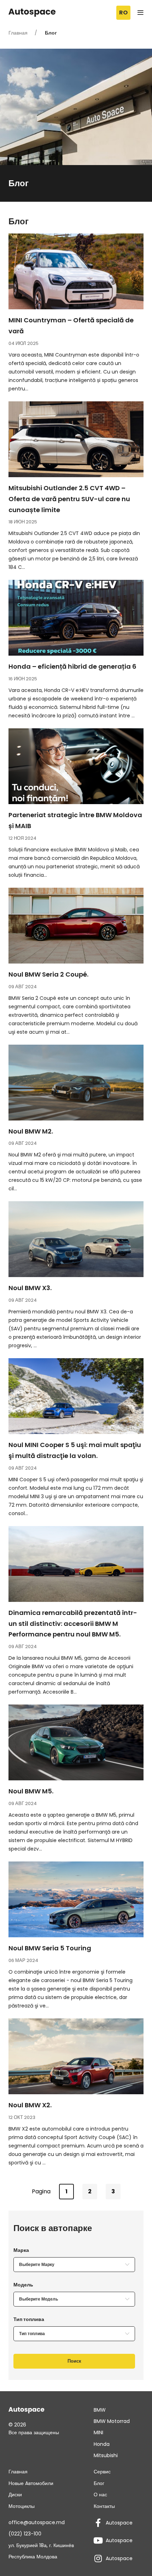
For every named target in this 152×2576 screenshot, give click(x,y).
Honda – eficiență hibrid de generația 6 (72, 666)
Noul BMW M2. (31, 1131)
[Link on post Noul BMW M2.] (76, 1083)
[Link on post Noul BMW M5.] (76, 1742)
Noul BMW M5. (31, 1791)
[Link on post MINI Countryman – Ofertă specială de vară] (76, 271)
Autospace (119, 2523)
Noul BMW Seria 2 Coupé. (48, 974)
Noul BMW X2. (30, 2105)
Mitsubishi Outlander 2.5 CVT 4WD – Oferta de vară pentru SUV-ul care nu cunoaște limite (69, 499)
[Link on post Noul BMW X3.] (76, 1239)
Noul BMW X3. (30, 1288)
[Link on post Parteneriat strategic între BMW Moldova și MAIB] (76, 766)
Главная (19, 33)
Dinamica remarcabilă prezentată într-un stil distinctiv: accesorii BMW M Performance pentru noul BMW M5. (73, 1624)
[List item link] (119, 2410)
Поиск (74, 2361)
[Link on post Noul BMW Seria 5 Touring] (76, 1899)
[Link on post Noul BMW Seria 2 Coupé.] (76, 926)
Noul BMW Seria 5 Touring (50, 1948)
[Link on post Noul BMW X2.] (76, 2056)
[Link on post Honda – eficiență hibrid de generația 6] (76, 618)
